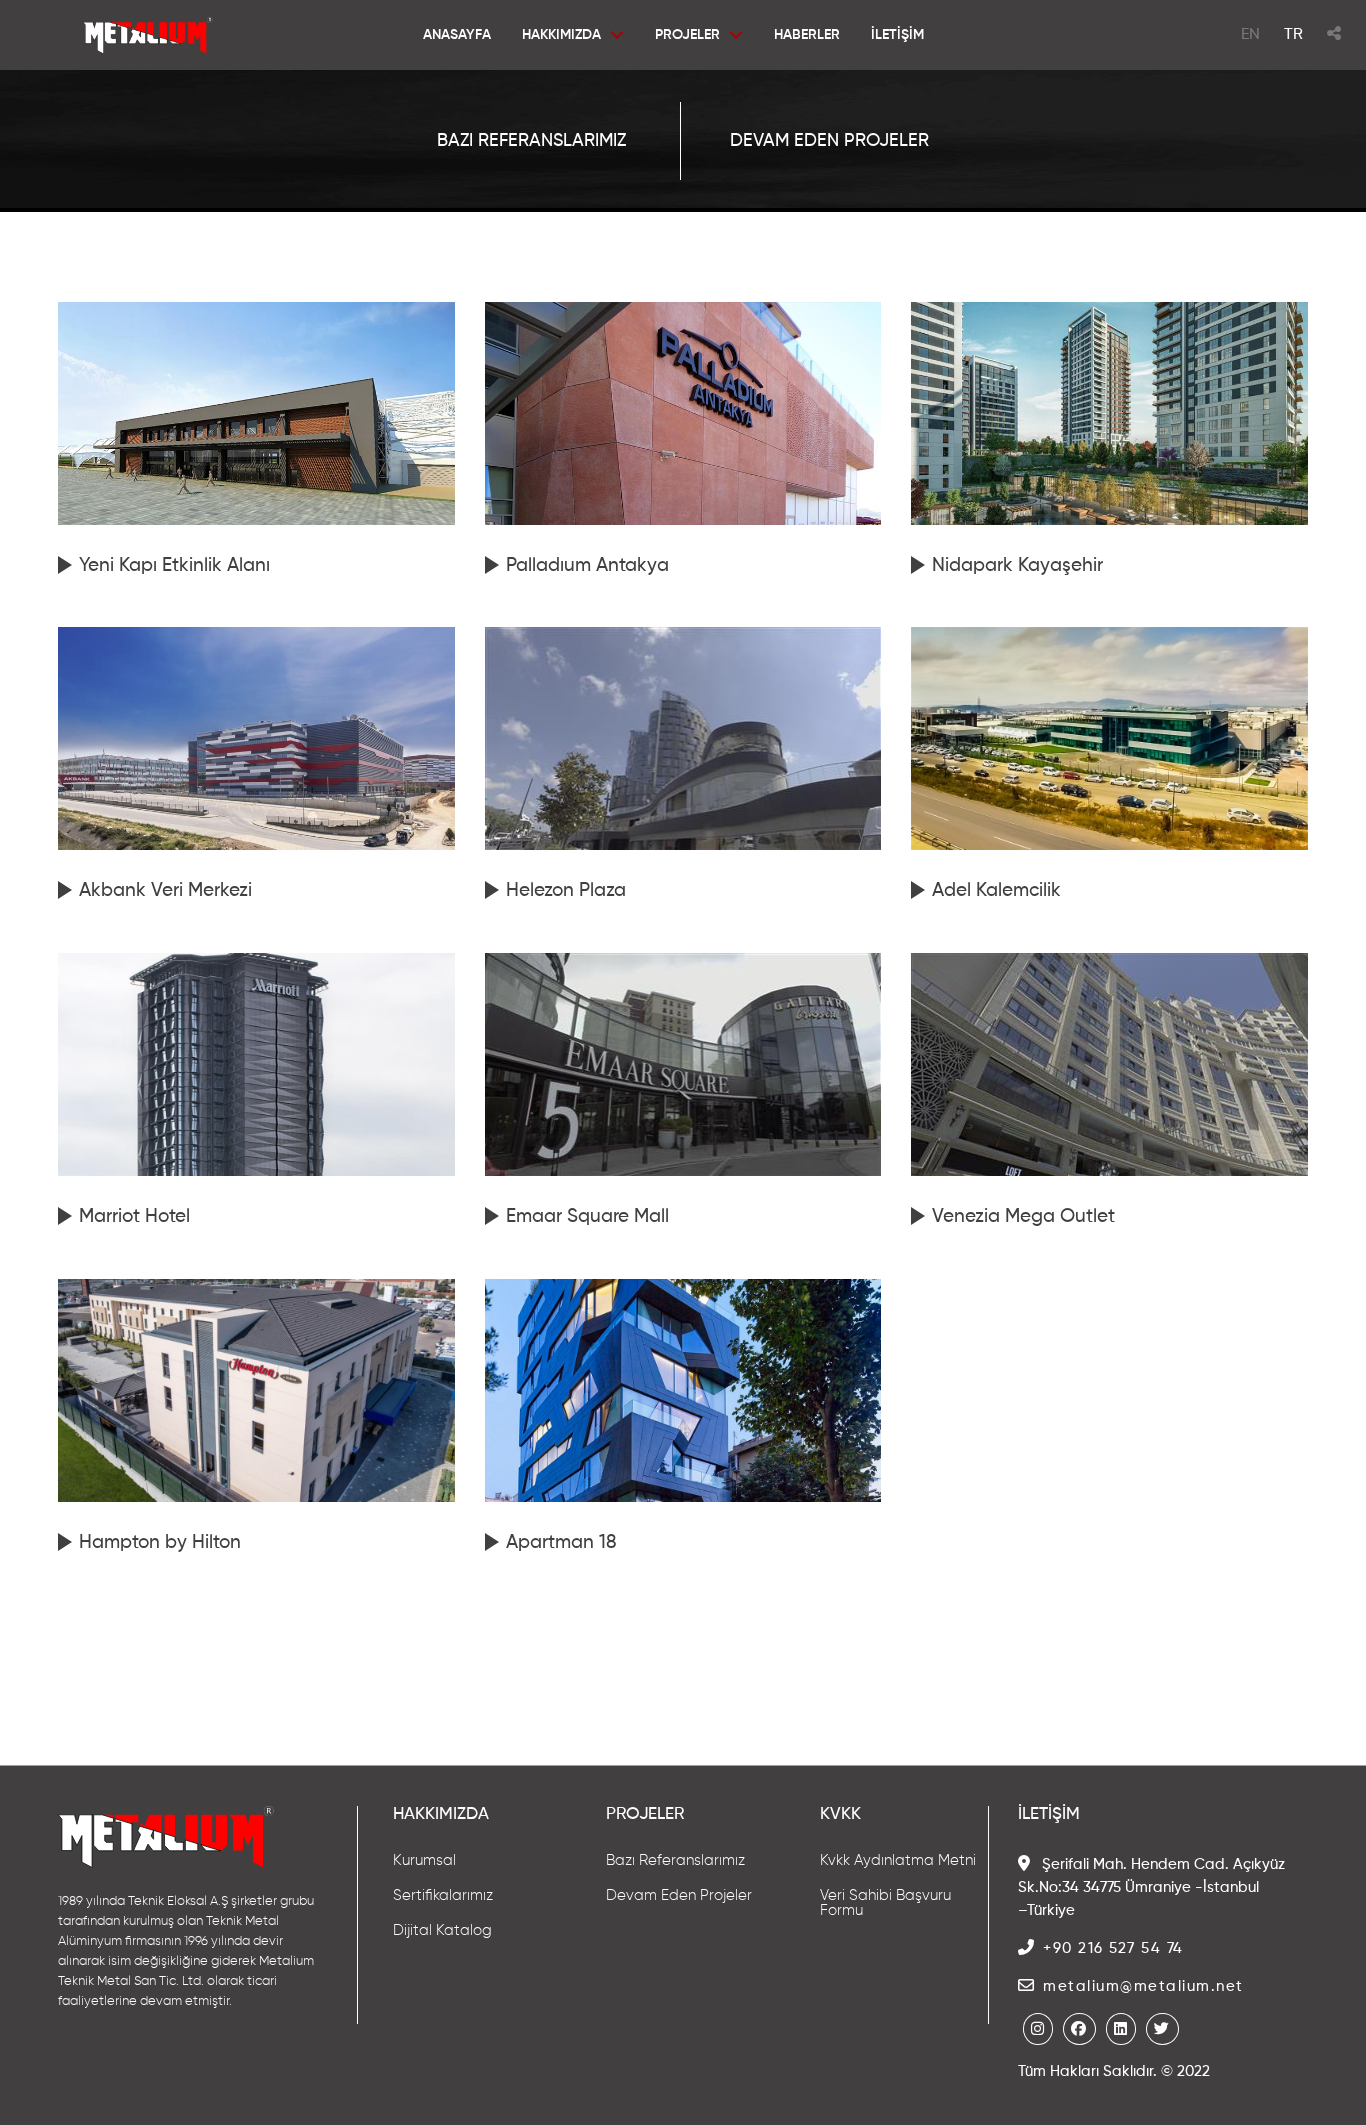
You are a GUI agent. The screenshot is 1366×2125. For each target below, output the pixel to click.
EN (1250, 35)
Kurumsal (424, 1860)
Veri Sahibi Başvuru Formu (885, 1903)
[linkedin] (1121, 2029)
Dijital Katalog (442, 1930)
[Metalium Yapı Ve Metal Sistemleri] (148, 50)
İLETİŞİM (896, 35)
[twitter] (1162, 2029)
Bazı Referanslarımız (675, 1860)
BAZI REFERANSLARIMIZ (531, 141)
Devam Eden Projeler (679, 1895)
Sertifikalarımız (443, 1895)
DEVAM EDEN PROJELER (829, 141)
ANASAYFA (456, 35)
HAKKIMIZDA (560, 35)
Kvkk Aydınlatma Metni (898, 1860)
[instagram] (1038, 2029)
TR (1293, 35)
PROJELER (686, 35)
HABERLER (806, 35)
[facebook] (1079, 2029)
